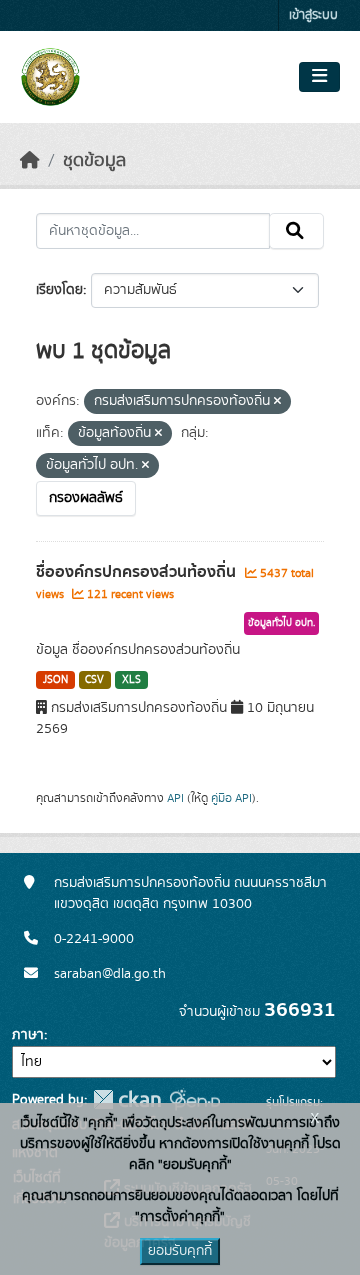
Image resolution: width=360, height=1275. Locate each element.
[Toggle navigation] (319, 77)
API (175, 798)
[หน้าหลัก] (30, 161)
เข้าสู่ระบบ (313, 15)
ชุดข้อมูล (94, 161)
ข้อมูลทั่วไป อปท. (281, 623)
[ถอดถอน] (277, 402)
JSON (55, 680)
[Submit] (296, 231)
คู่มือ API (231, 798)
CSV (94, 680)
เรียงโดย (59, 290)
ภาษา (28, 1035)
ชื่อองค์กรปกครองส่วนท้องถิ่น (138, 572)
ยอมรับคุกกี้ (180, 1251)
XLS (131, 680)
